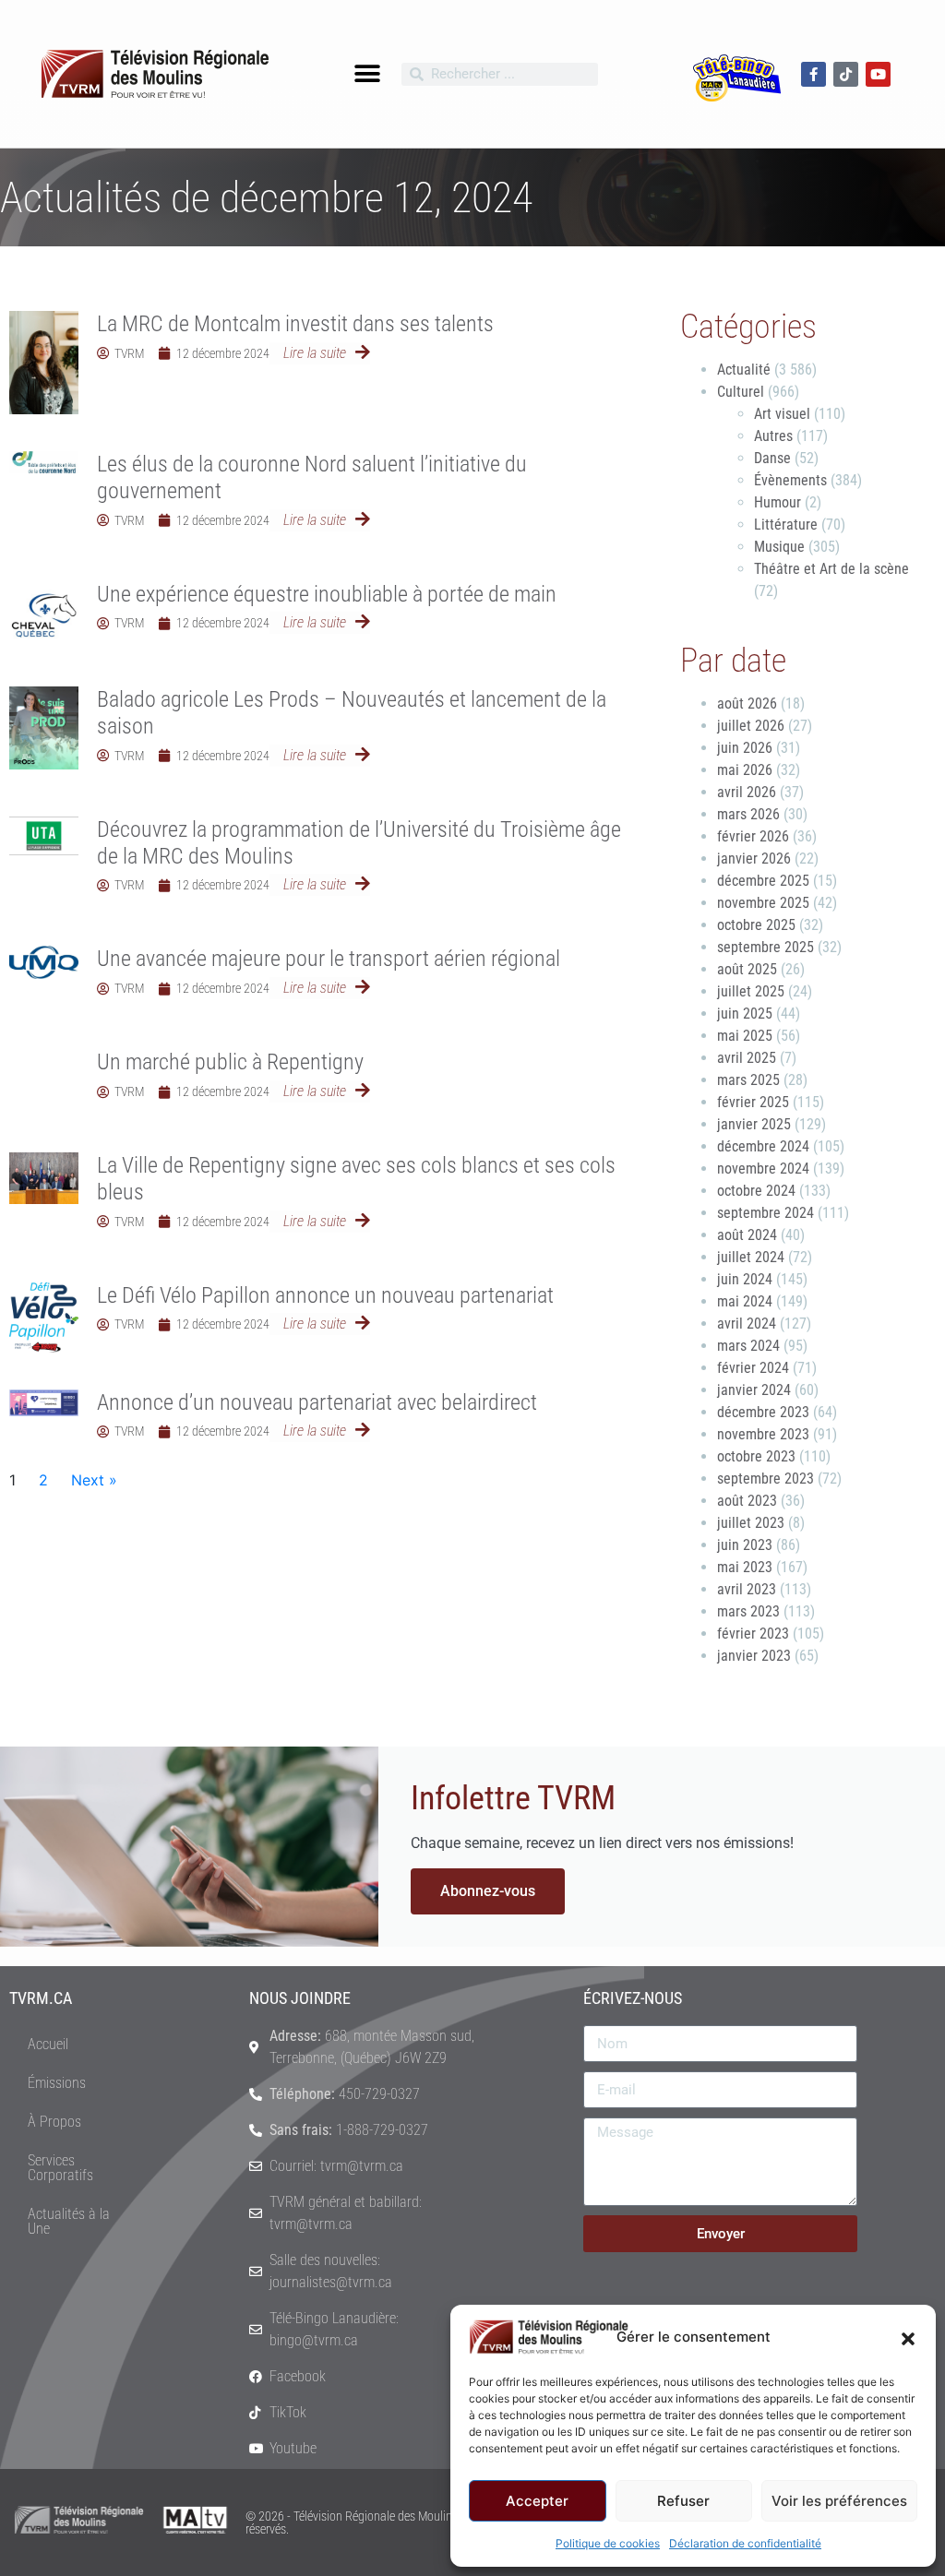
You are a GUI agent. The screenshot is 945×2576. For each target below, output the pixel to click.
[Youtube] (878, 74)
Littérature (786, 525)
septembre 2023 (766, 1479)
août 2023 (747, 1501)
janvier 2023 (754, 1656)
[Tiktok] (846, 74)
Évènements (790, 480)
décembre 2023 (763, 1412)
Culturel (741, 392)
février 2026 (753, 836)
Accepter (537, 2501)
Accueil (48, 2044)
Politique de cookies (608, 2543)
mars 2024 (748, 1346)
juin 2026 (745, 748)
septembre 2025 (766, 947)
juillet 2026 (751, 726)
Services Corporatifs (60, 2168)
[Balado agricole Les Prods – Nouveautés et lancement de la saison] (44, 728)
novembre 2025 (763, 903)
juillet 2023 (751, 1523)
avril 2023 (747, 1589)
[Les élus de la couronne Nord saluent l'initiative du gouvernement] (44, 462)
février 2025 (753, 1102)
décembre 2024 (763, 1146)
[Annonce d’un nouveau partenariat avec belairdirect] (44, 1403)
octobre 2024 (756, 1191)
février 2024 (753, 1368)
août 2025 (747, 969)
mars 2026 (748, 814)
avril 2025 (747, 1058)
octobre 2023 (756, 1456)
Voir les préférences (839, 2501)
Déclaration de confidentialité (745, 2543)
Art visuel (782, 414)
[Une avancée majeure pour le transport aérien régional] (44, 962)
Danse (772, 458)
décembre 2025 (763, 881)
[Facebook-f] (813, 74)
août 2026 (747, 704)
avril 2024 (747, 1324)
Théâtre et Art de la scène (831, 569)
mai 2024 (745, 1301)
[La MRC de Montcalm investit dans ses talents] (44, 363)
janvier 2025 (754, 1124)
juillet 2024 (751, 1257)
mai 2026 (745, 770)
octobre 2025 (756, 925)
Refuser (683, 2501)
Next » (94, 1480)
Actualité (744, 370)
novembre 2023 (763, 1434)
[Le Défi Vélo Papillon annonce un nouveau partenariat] (44, 1318)
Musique (779, 547)
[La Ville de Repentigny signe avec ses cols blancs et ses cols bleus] (44, 1178)
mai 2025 (745, 1036)
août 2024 (747, 1235)
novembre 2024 (763, 1169)
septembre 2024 (766, 1213)
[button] (908, 2337)
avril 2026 (747, 792)
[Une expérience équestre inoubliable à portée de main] (44, 616)
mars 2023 (748, 1611)
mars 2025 (748, 1080)
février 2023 (753, 1634)
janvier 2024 (754, 1390)
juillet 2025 (751, 991)
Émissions (57, 2083)
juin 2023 (745, 1545)
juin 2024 (745, 1279)
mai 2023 (745, 1567)
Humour (778, 502)
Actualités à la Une (69, 2221)
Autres (773, 436)
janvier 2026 (754, 859)
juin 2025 (745, 1014)
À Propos (54, 2122)
